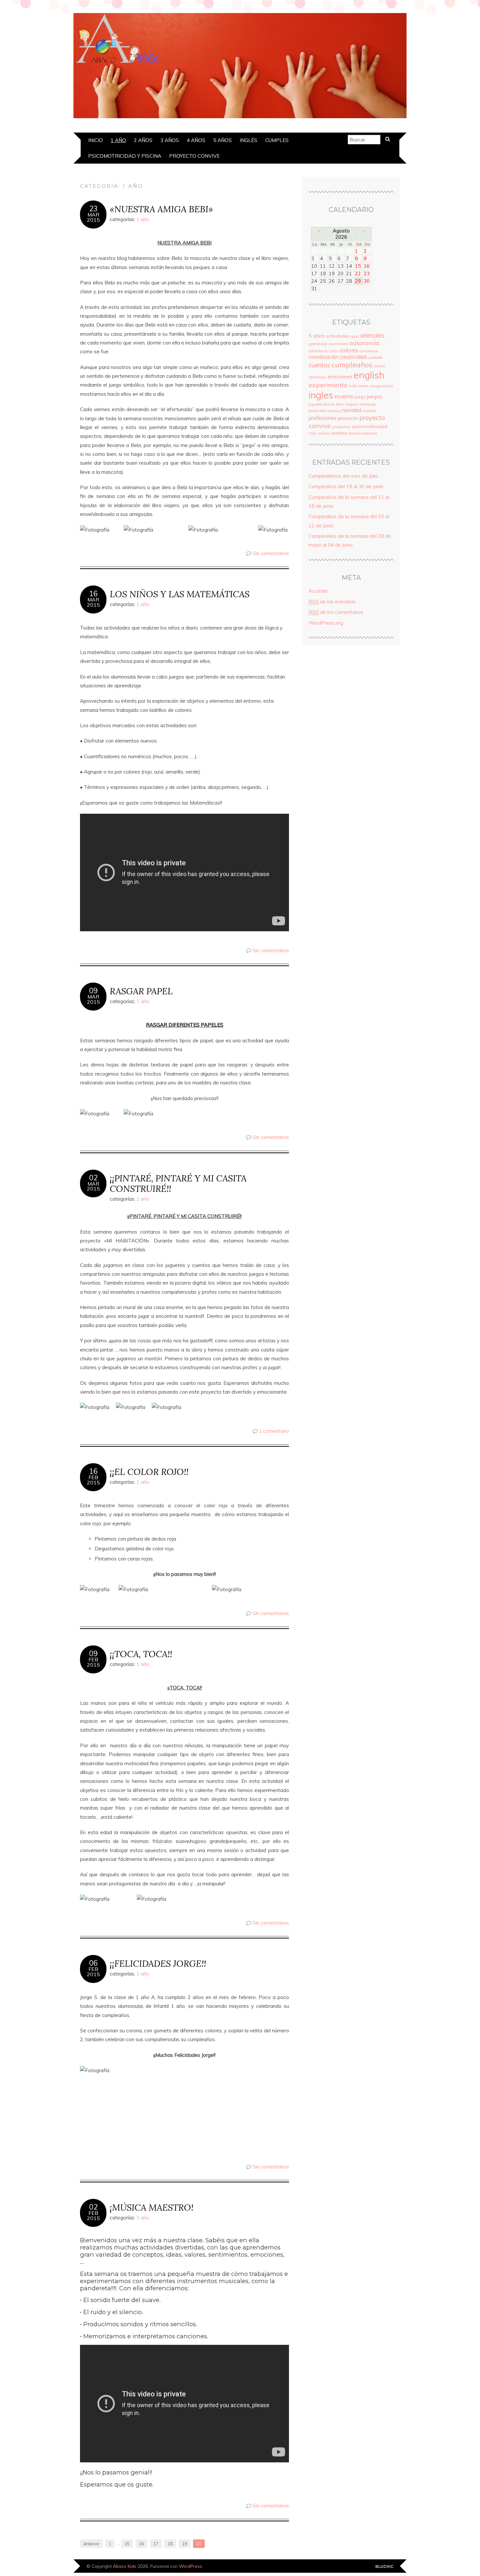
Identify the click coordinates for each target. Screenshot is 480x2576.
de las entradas (332, 602)
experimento (328, 385)
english (369, 375)
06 (93, 1963)
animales (372, 335)
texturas (370, 433)
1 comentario (274, 1431)
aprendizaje (318, 344)
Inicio (96, 140)
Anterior (91, 2544)
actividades (338, 336)
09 (93, 991)
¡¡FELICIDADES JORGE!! (158, 1963)
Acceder (318, 591)
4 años (196, 140)
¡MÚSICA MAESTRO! (152, 2207)
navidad (352, 410)
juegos (375, 396)
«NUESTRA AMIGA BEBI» (161, 209)
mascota (317, 410)
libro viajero (347, 404)
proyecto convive (194, 156)
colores (349, 350)
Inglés (248, 140)
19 (184, 2544)
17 (156, 2544)
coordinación (324, 357)
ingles (321, 395)
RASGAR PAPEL (141, 991)
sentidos (339, 433)
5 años (223, 140)
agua (355, 336)
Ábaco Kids (125, 2566)
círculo (380, 366)
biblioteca (318, 351)
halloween (359, 386)
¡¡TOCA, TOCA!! (141, 1654)
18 (170, 2544)
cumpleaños (352, 365)
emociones (340, 377)
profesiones (322, 418)
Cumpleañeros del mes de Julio (343, 476)
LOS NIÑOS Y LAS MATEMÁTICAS (180, 594)
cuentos (319, 365)
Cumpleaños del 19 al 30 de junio (346, 486)
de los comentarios (336, 612)
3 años (170, 140)
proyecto (348, 418)
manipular (368, 404)
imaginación (381, 386)
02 (93, 1178)
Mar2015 (93, 217)
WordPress (191, 2566)
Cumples (277, 140)
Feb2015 (93, 1480)
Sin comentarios (271, 553)
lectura (329, 404)
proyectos (342, 427)
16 (93, 594)
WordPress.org (326, 623)
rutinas (324, 433)
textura (355, 433)
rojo (312, 433)
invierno (344, 396)
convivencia (369, 351)
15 (127, 2544)
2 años (143, 140)
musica (334, 411)
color (334, 351)
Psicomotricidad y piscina (125, 156)
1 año (118, 140)
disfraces (317, 377)
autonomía (364, 343)
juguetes (315, 404)
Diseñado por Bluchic (384, 2567)
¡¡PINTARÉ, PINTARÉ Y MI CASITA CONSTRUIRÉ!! (178, 1183)
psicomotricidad (370, 426)
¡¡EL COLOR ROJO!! (149, 1472)
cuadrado (375, 358)
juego (360, 397)
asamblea (338, 344)
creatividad (353, 357)
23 (93, 209)
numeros (369, 411)
